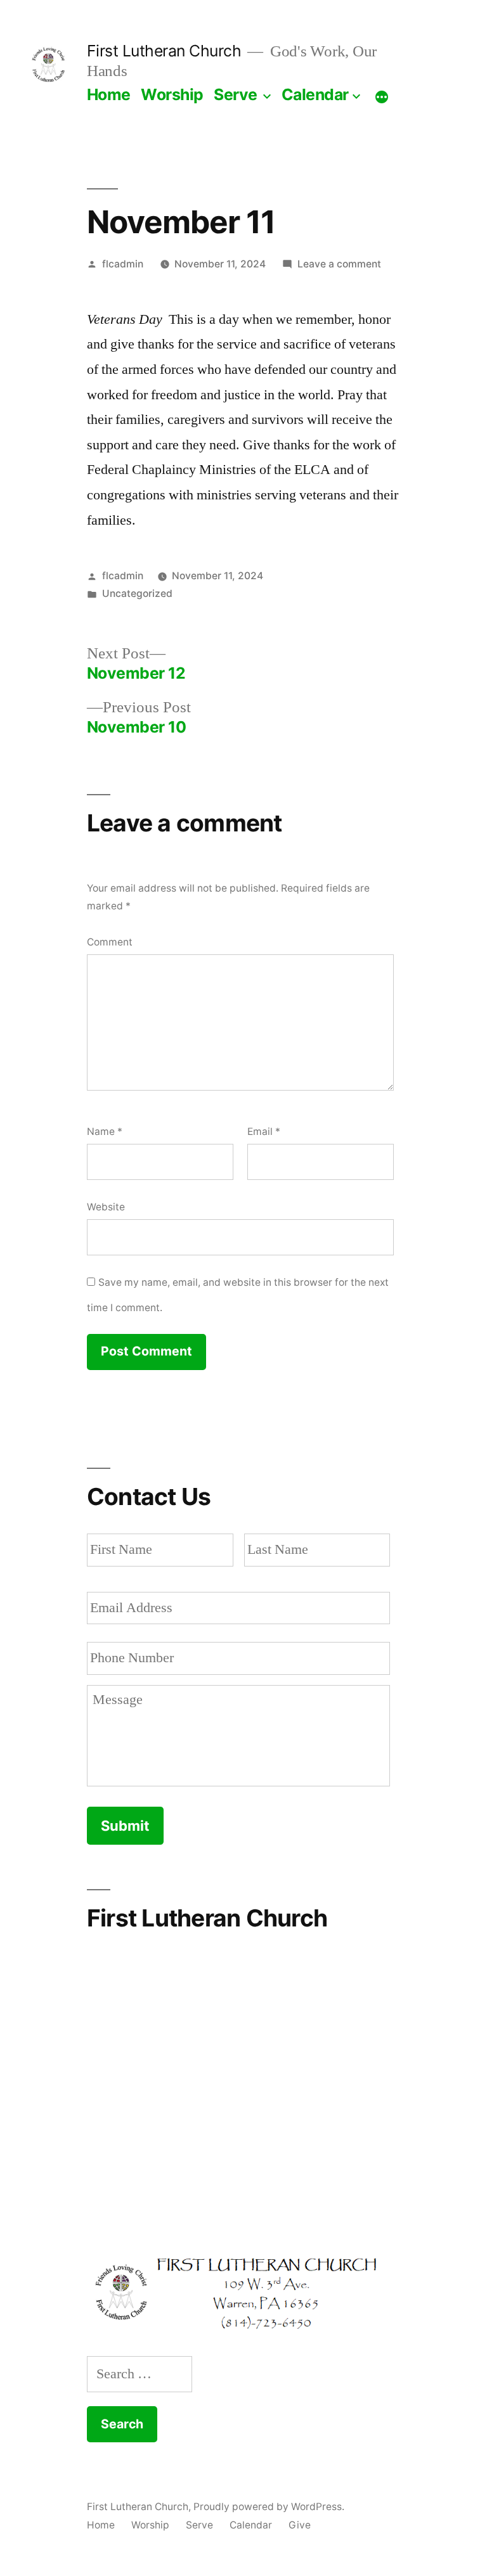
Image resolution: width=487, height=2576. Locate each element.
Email (264, 1131)
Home (109, 94)
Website (106, 1207)
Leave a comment (339, 264)
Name (105, 1131)
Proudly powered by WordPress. (269, 2507)
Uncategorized (137, 593)
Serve (236, 94)
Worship (172, 94)
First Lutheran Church (164, 51)
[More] (382, 97)
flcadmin (123, 264)
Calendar (315, 94)
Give (300, 2525)
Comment (110, 942)
